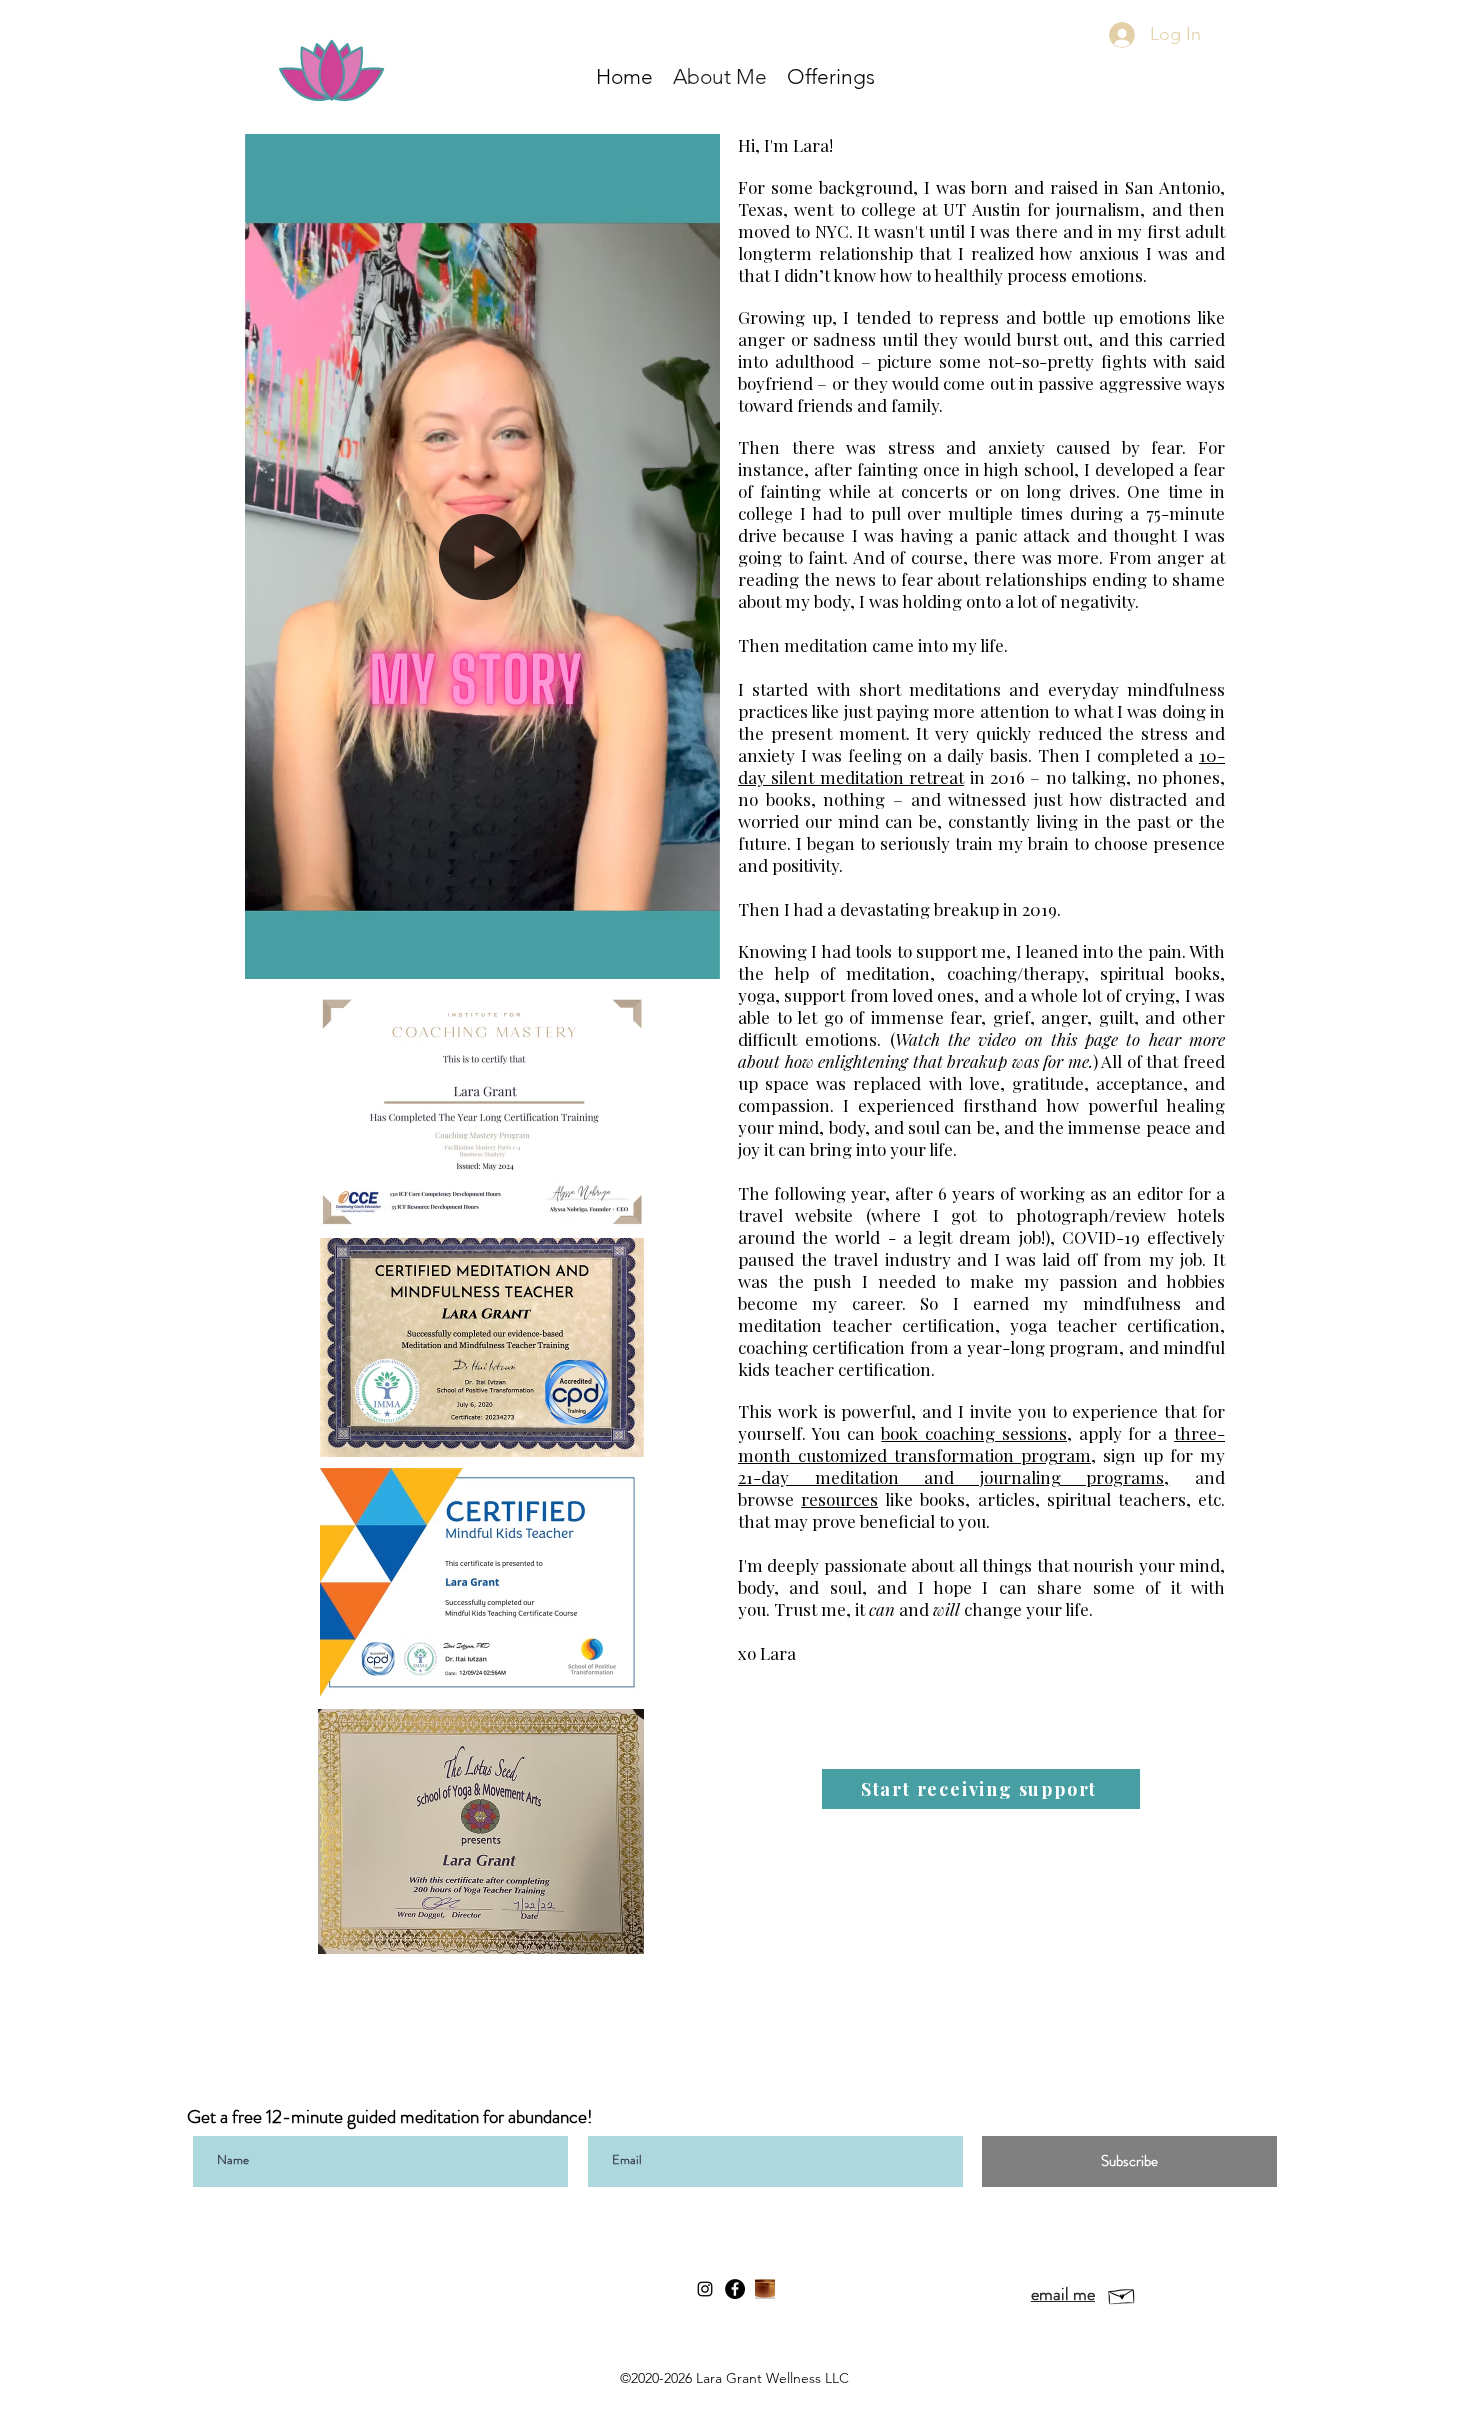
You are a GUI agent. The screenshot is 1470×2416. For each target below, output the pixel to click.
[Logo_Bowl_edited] (765, 2289)
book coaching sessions (974, 1433)
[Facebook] (735, 2289)
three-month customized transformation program (981, 1444)
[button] (831, 76)
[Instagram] (705, 2289)
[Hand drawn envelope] (1122, 2294)
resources (839, 1499)
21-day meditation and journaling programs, (953, 1477)
